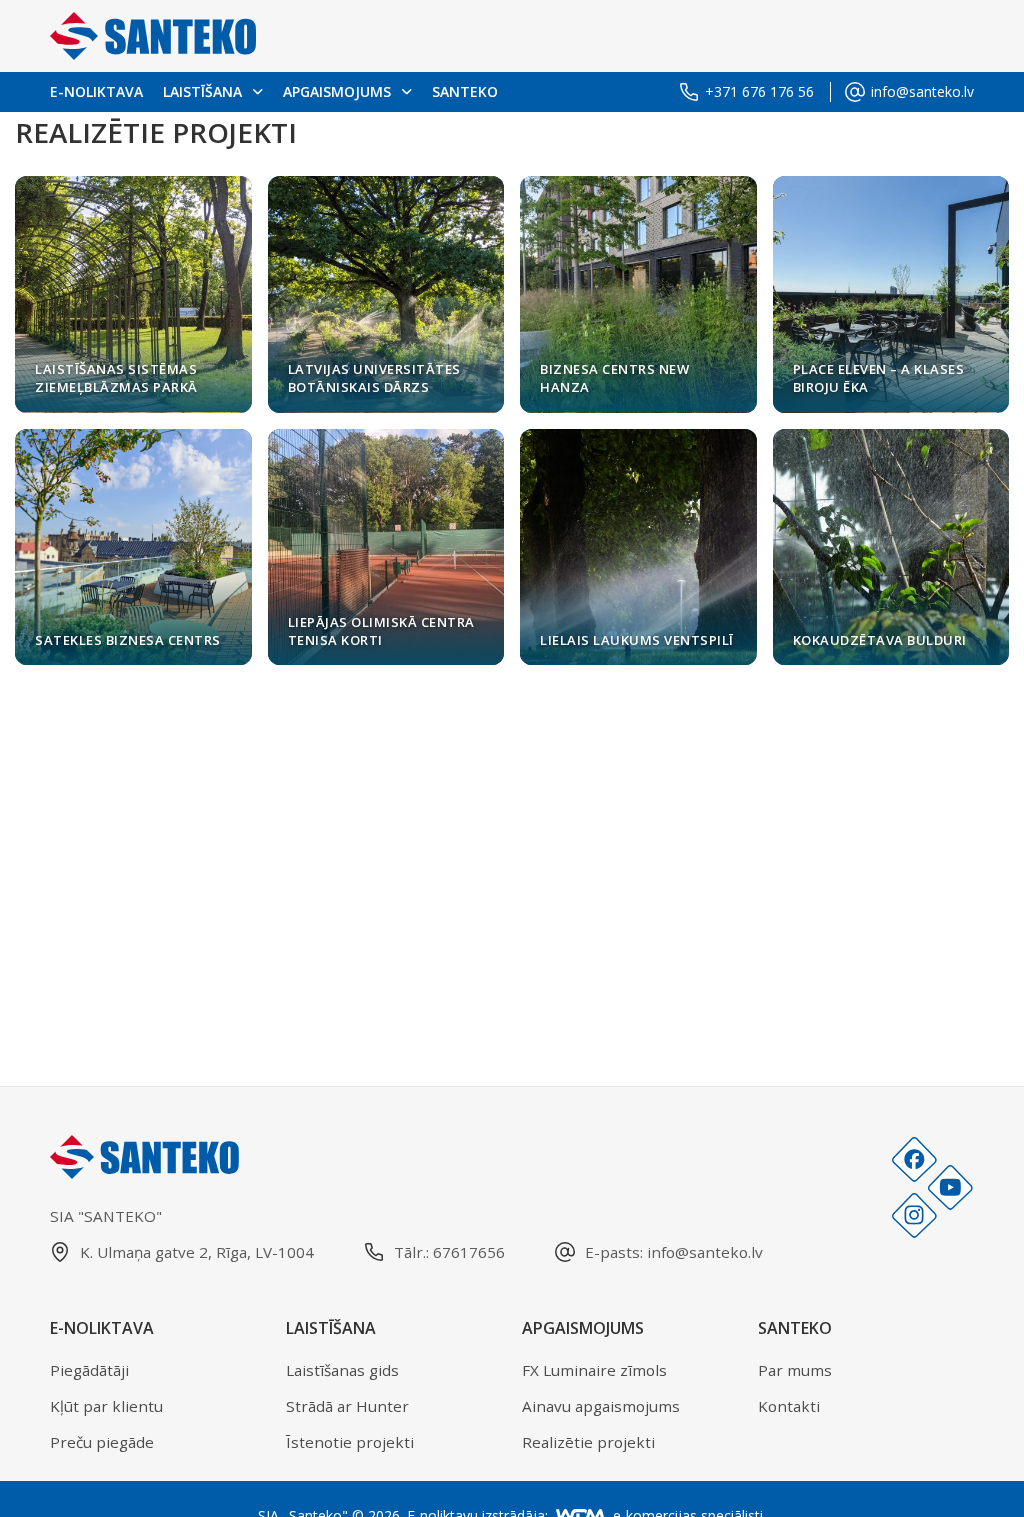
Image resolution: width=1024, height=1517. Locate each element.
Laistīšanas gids (342, 1370)
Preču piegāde (102, 1442)
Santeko (465, 91)
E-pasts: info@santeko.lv (674, 1252)
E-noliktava (96, 91)
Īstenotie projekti (350, 1442)
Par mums (795, 1370)
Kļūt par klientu (106, 1406)
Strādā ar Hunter (347, 1406)
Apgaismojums (337, 91)
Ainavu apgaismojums (601, 1406)
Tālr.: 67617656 (449, 1252)
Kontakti (789, 1406)
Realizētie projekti (588, 1442)
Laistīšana (202, 91)
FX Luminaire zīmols (594, 1370)
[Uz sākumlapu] (153, 36)
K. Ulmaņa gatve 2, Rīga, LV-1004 (197, 1252)
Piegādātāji (89, 1370)
